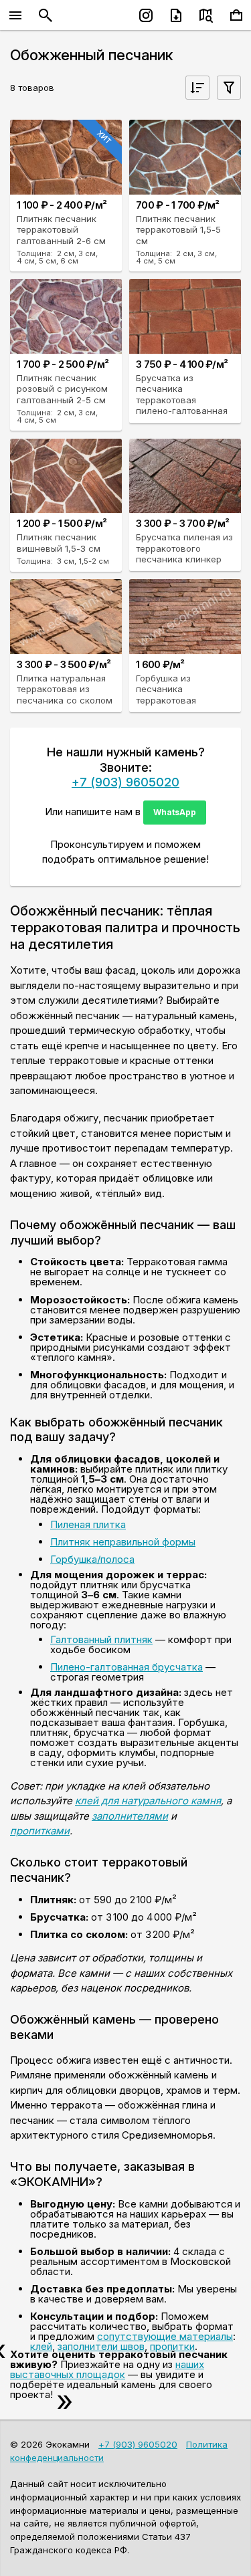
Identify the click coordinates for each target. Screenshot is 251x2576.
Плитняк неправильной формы (123, 1542)
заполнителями (130, 1816)
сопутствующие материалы (165, 2336)
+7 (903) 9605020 (125, 782)
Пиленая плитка (88, 1524)
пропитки (172, 2346)
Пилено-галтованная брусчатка (127, 1667)
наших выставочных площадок (107, 2369)
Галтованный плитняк (101, 1639)
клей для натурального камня (148, 1801)
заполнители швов (101, 2346)
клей (41, 2346)
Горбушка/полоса (92, 1559)
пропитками (40, 1831)
